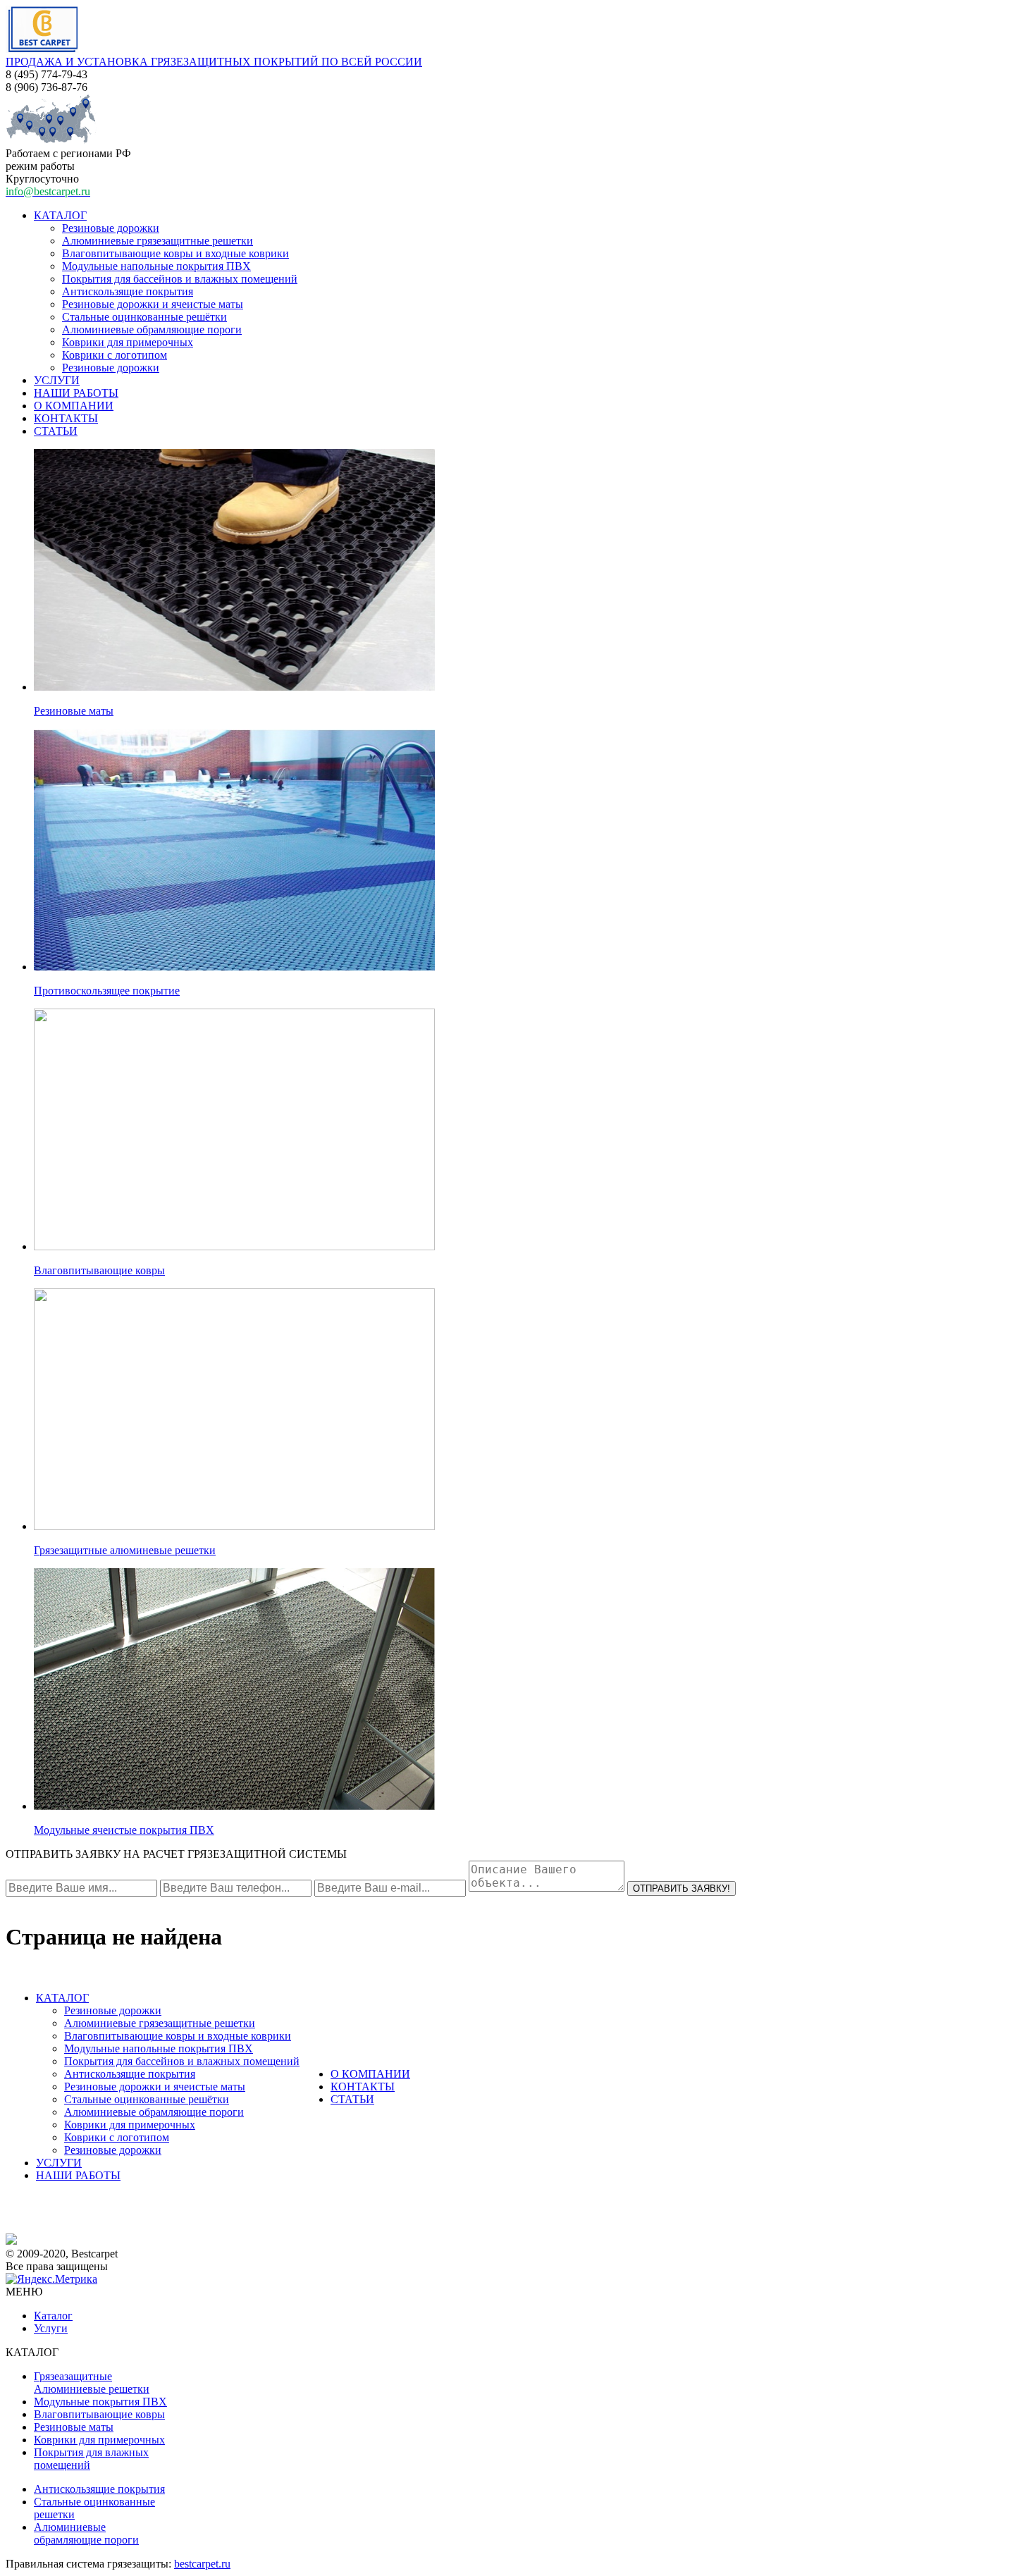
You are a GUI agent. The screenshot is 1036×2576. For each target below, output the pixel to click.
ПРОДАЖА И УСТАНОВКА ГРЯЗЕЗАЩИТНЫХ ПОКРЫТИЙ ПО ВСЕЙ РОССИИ (214, 62)
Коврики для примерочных (128, 342)
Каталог (53, 2316)
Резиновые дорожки (111, 228)
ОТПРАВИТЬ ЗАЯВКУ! (682, 1888)
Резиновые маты (74, 711)
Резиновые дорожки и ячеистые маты (153, 304)
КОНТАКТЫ (66, 418)
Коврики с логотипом (115, 355)
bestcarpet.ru (202, 2564)
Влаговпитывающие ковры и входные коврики (175, 253)
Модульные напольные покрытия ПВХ (156, 266)
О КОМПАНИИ (74, 406)
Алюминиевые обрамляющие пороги (152, 329)
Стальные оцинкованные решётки (144, 317)
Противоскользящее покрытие (107, 991)
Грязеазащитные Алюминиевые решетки (92, 2383)
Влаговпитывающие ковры (99, 1270)
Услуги (51, 2328)
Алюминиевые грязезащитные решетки (158, 241)
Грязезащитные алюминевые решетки (125, 1550)
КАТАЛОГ (60, 215)
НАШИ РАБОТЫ (76, 393)
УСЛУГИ (57, 380)
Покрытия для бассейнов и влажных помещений (180, 279)
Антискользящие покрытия (128, 291)
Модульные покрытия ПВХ (100, 2402)
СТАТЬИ (56, 431)
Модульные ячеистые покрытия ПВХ (124, 1830)
